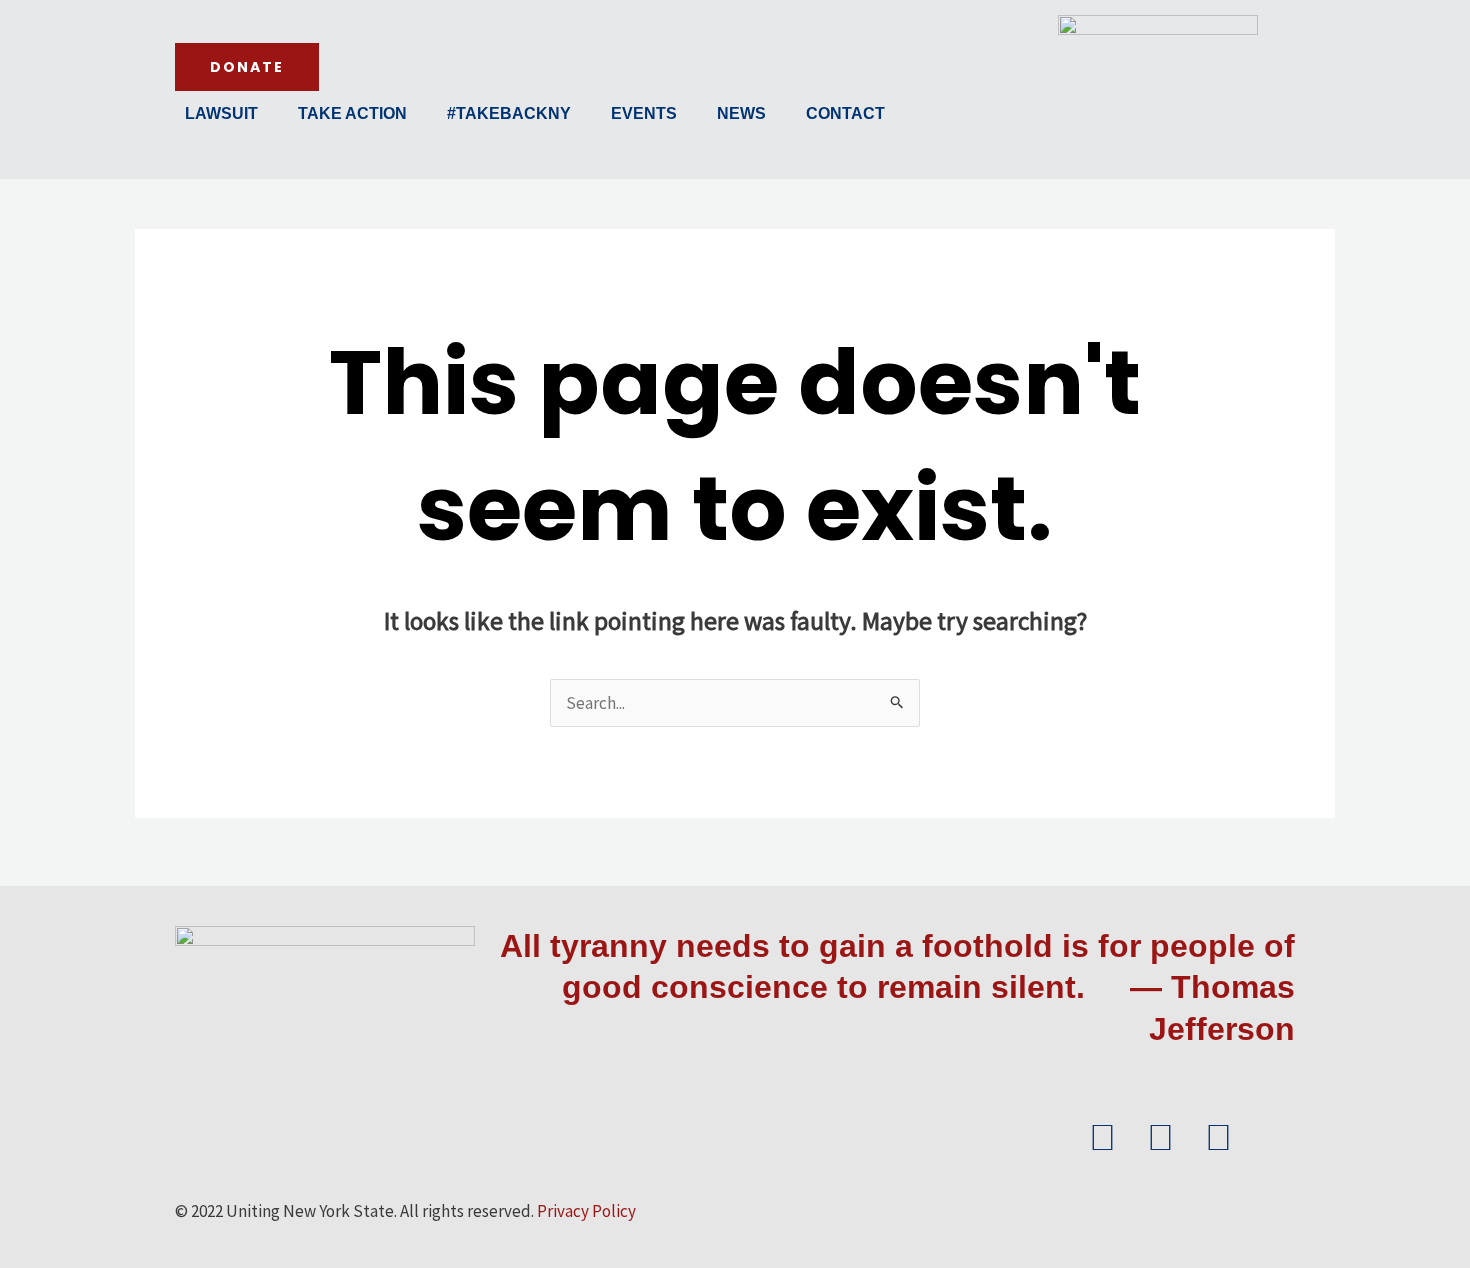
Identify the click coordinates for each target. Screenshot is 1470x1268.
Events (644, 113)
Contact (845, 113)
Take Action (352, 113)
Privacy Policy (586, 1211)
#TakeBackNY (509, 113)
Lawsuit (221, 113)
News (741, 113)
